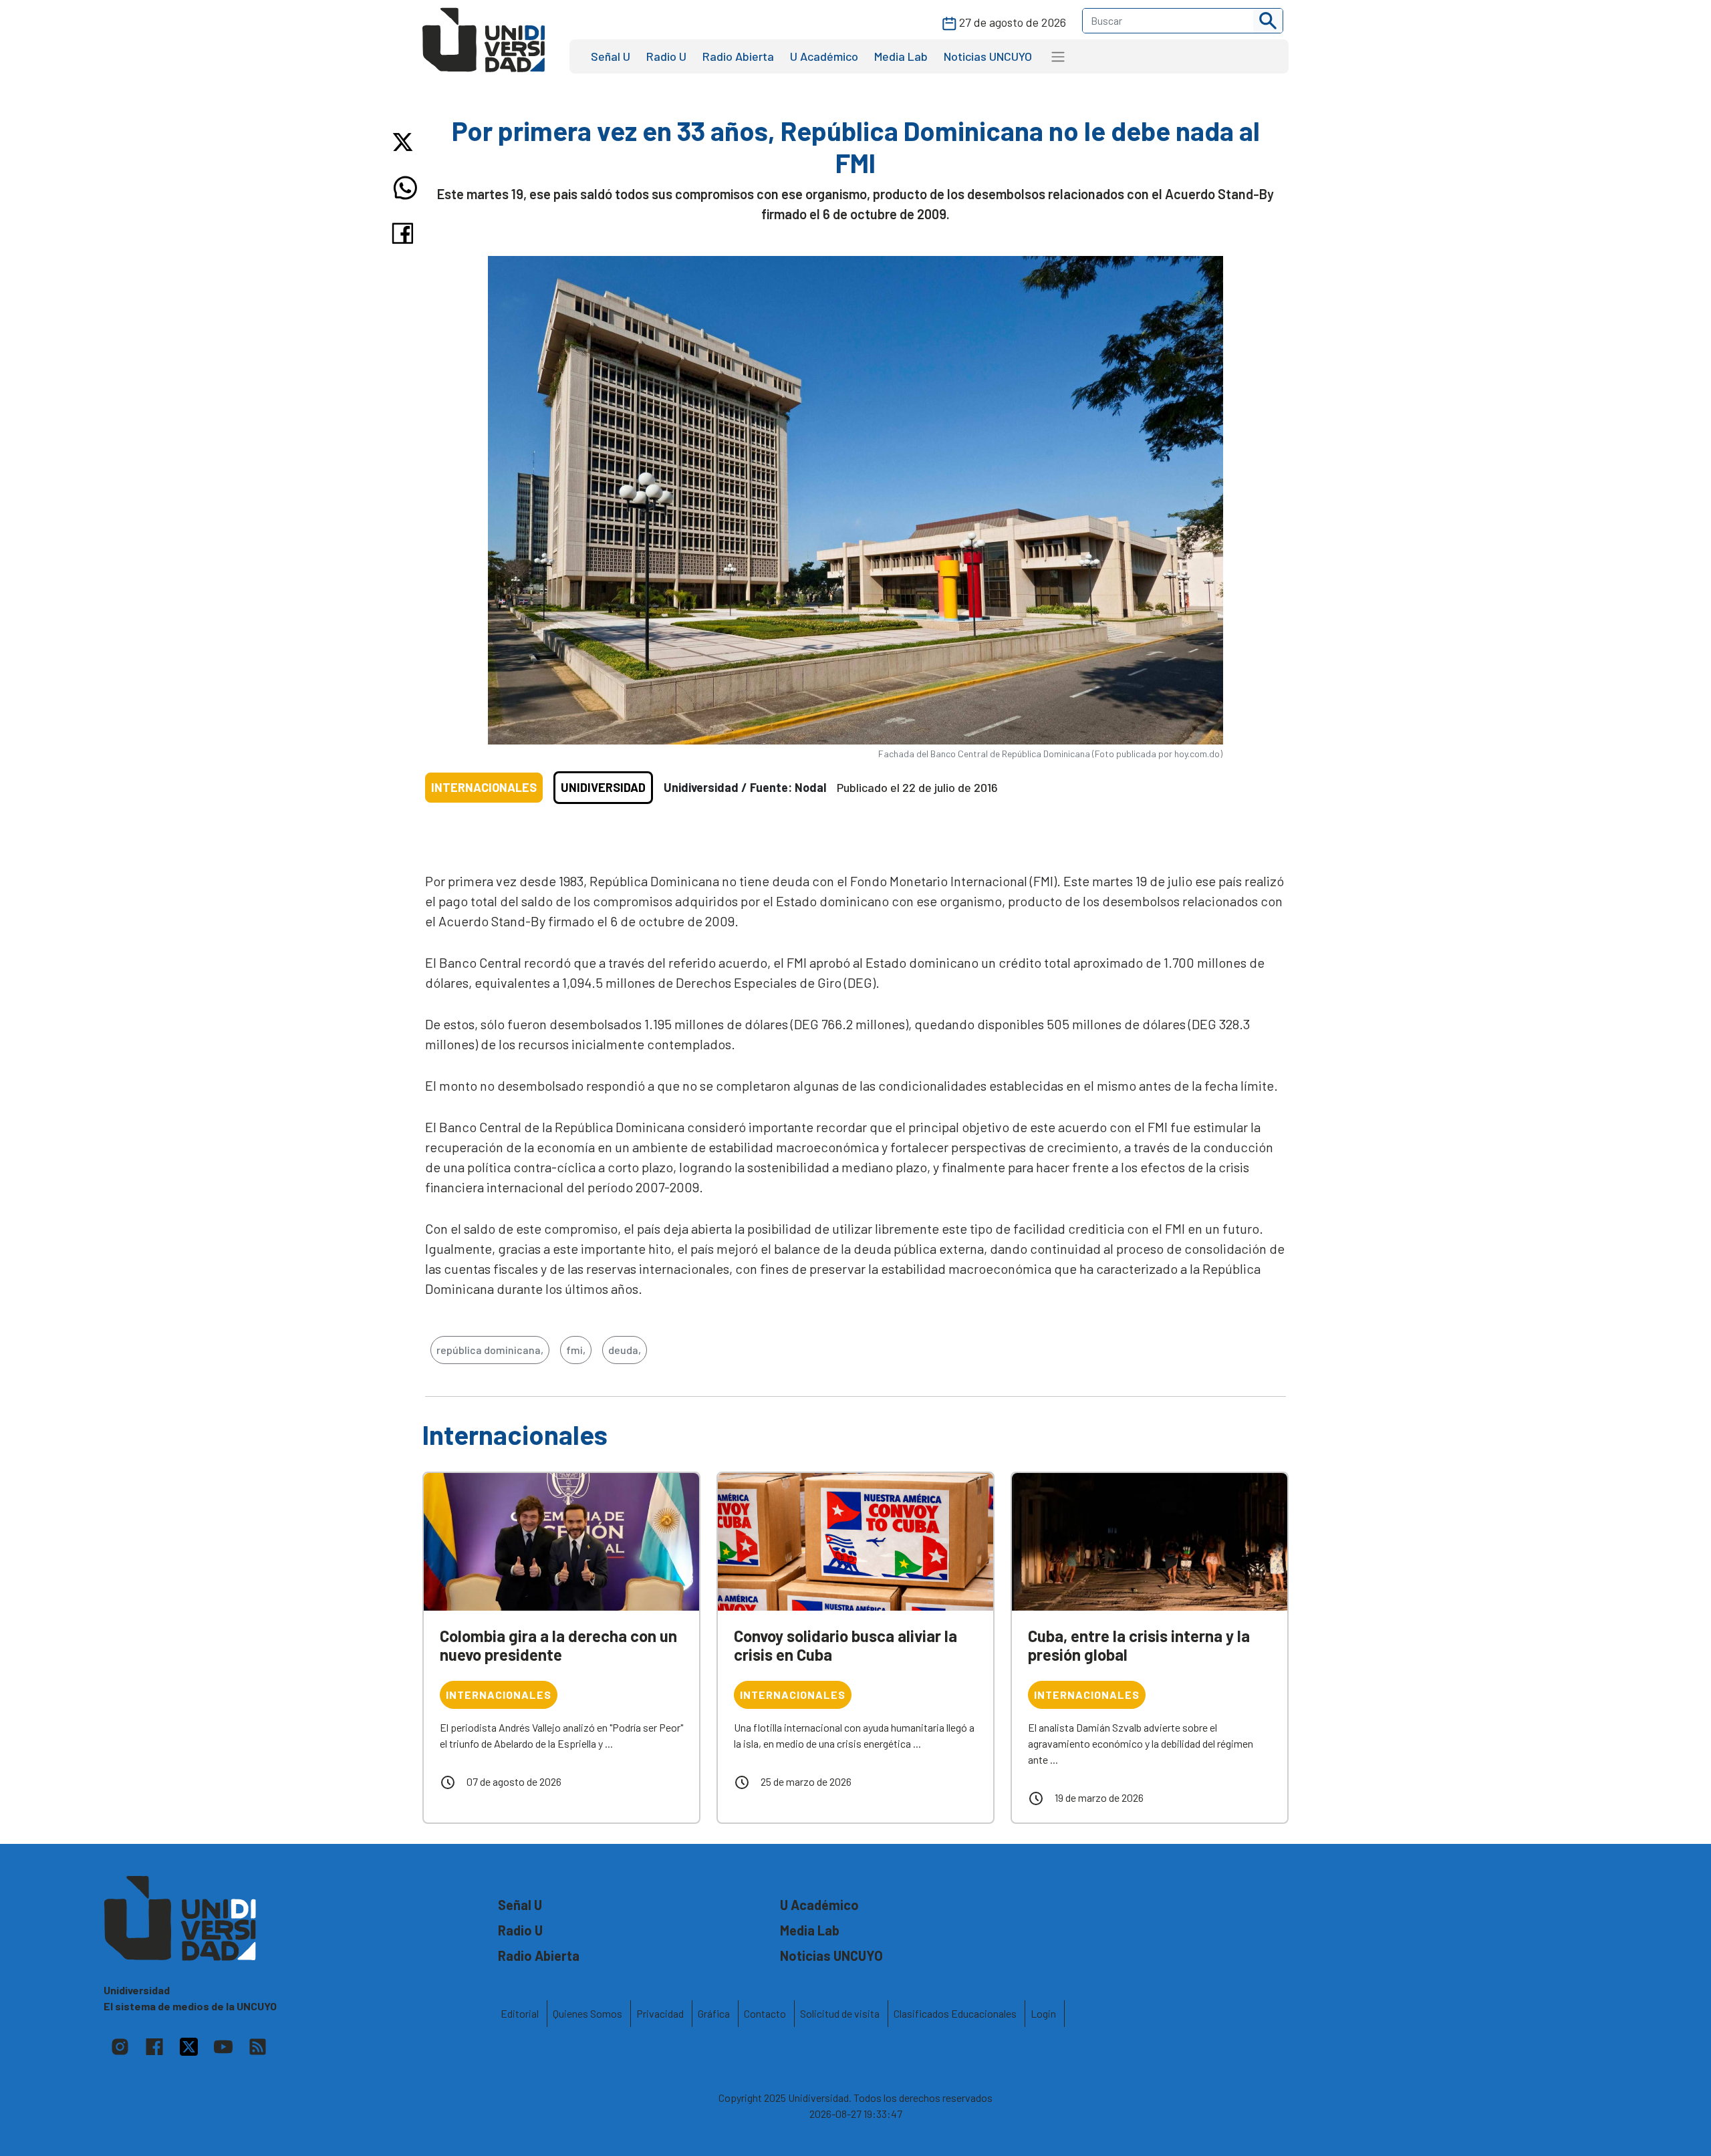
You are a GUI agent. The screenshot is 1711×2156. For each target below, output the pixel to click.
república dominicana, (490, 1350)
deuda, (625, 1350)
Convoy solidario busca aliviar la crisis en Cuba (845, 1645)
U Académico (824, 56)
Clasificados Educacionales (955, 2013)
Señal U (611, 56)
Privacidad (660, 2013)
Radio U (666, 56)
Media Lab (901, 56)
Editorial (520, 2013)
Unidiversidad (603, 787)
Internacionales (484, 787)
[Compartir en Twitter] (405, 142)
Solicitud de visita (840, 2013)
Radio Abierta (738, 56)
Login (1043, 2013)
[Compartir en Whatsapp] (405, 188)
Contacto (765, 2013)
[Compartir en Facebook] (405, 233)
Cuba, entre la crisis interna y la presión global (1139, 1645)
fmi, (576, 1350)
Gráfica (714, 2013)
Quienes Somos (587, 2013)
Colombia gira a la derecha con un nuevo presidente (558, 1645)
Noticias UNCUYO (988, 56)
